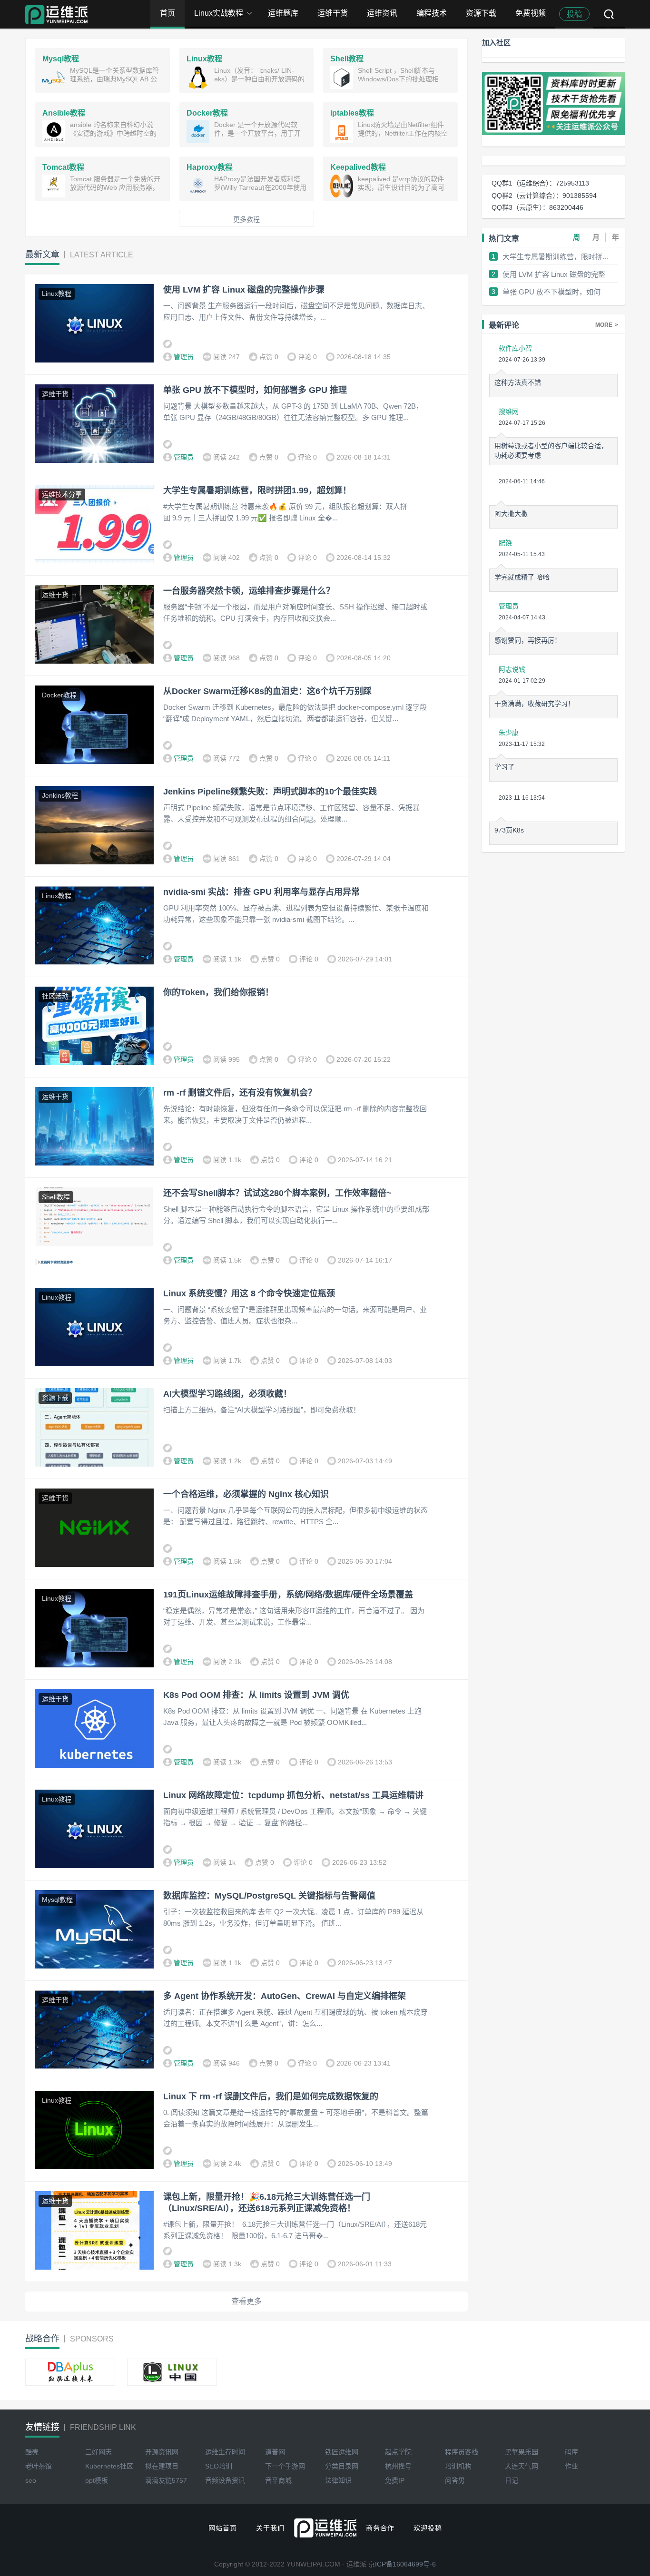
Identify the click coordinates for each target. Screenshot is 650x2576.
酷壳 (32, 2452)
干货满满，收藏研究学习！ (534, 704)
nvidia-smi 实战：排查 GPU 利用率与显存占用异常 (261, 892)
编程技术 (432, 13)
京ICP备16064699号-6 (402, 2564)
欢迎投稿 (428, 2528)
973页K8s (509, 830)
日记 (512, 2480)
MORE (606, 325)
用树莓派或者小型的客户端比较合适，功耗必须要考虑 (551, 451)
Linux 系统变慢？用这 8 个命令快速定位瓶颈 (249, 1293)
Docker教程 (59, 695)
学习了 (504, 767)
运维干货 (333, 13)
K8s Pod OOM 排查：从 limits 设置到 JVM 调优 (256, 1695)
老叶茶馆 (39, 2466)
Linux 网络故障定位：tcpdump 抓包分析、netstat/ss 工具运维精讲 (293, 1795)
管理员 (184, 357)
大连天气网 (522, 2466)
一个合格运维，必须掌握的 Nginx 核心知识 (246, 1494)
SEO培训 (219, 2466)
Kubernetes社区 (109, 2466)
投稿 (574, 14)
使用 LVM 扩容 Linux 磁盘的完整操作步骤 (244, 290)
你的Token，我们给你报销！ (218, 992)
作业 (571, 2466)
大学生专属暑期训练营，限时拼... (555, 257)
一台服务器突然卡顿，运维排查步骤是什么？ (249, 591)
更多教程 (246, 219)
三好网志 (98, 2452)
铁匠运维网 (342, 2452)
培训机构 (458, 2466)
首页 (167, 13)
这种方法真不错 (518, 382)
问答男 (455, 2480)
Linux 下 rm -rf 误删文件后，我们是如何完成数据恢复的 (271, 2096)
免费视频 (531, 13)
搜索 (609, 14)
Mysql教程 (57, 1900)
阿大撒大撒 (511, 514)
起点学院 (398, 2452)
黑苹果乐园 (522, 2452)
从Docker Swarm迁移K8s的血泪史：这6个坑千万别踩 (267, 691)
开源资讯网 (162, 2452)
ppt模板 (97, 2480)
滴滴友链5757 (166, 2480)
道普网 (275, 2452)
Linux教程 (57, 294)
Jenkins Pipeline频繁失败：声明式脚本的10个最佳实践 (270, 792)
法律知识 (338, 2480)
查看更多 (246, 2301)
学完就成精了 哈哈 (522, 577)
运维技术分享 (62, 494)
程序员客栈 (462, 2452)
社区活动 (55, 996)
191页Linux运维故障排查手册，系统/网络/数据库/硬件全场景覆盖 (288, 1595)
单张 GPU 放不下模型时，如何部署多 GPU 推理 (255, 390)
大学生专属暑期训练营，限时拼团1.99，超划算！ (258, 490)
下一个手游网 (285, 2466)
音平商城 (278, 2480)
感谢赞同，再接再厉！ (528, 640)
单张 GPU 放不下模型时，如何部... (552, 292)
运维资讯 (382, 13)
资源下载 (481, 13)
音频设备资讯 (225, 2480)
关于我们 (270, 2528)
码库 (571, 2452)
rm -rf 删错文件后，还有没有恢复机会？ (240, 1093)
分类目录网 (342, 2466)
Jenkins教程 (60, 795)
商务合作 (380, 2528)
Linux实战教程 (219, 13)
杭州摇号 (398, 2466)
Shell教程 (56, 1197)
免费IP (395, 2480)
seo (31, 2480)
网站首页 (223, 2528)
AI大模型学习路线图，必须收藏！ (227, 1394)
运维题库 (283, 13)
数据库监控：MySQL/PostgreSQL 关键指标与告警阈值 (269, 1896)
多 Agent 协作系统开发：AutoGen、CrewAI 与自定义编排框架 (285, 1996)
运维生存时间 (225, 2452)
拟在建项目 (162, 2466)
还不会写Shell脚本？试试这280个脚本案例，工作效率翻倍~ (277, 1193)
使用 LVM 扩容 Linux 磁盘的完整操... (554, 275)
